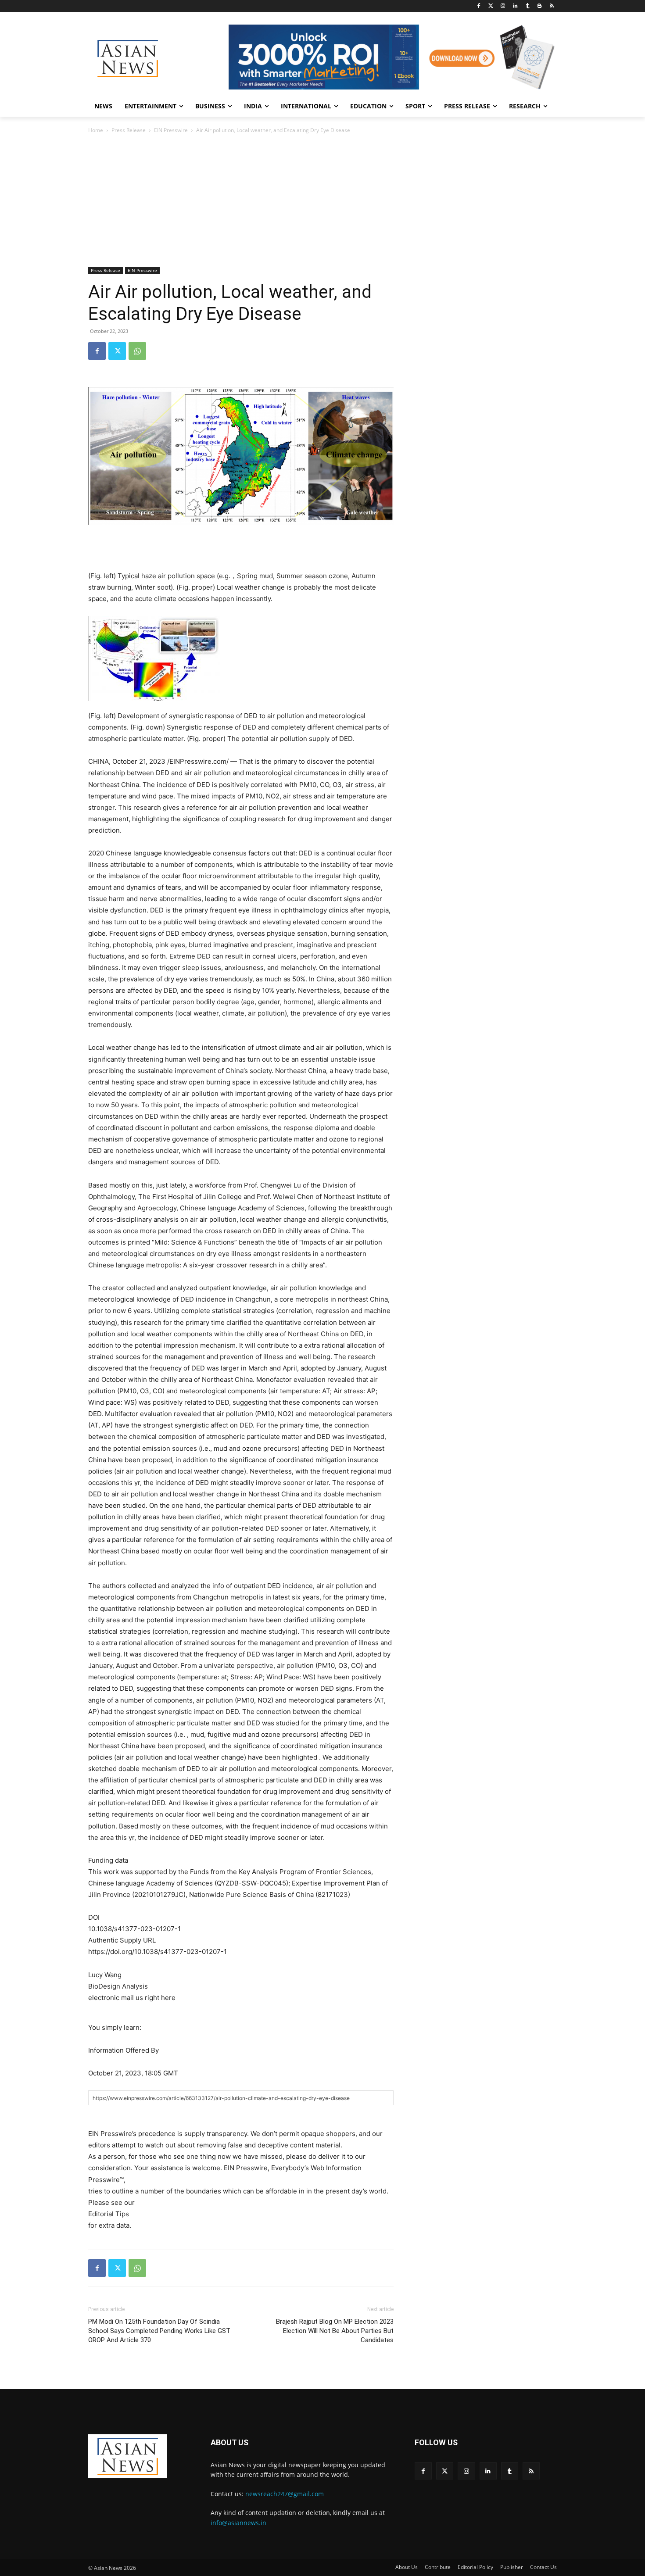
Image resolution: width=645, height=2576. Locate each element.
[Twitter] (491, 6)
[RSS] (552, 6)
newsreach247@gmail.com (285, 2494)
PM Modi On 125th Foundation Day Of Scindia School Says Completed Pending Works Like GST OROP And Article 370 (159, 2331)
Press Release (129, 130)
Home (96, 130)
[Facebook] (478, 6)
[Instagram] (503, 6)
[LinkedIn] (515, 6)
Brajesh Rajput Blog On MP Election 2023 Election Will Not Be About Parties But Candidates (335, 2331)
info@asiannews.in (238, 2523)
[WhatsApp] (137, 351)
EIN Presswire (171, 130)
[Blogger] (539, 6)
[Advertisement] (322, 201)
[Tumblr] (528, 6)
